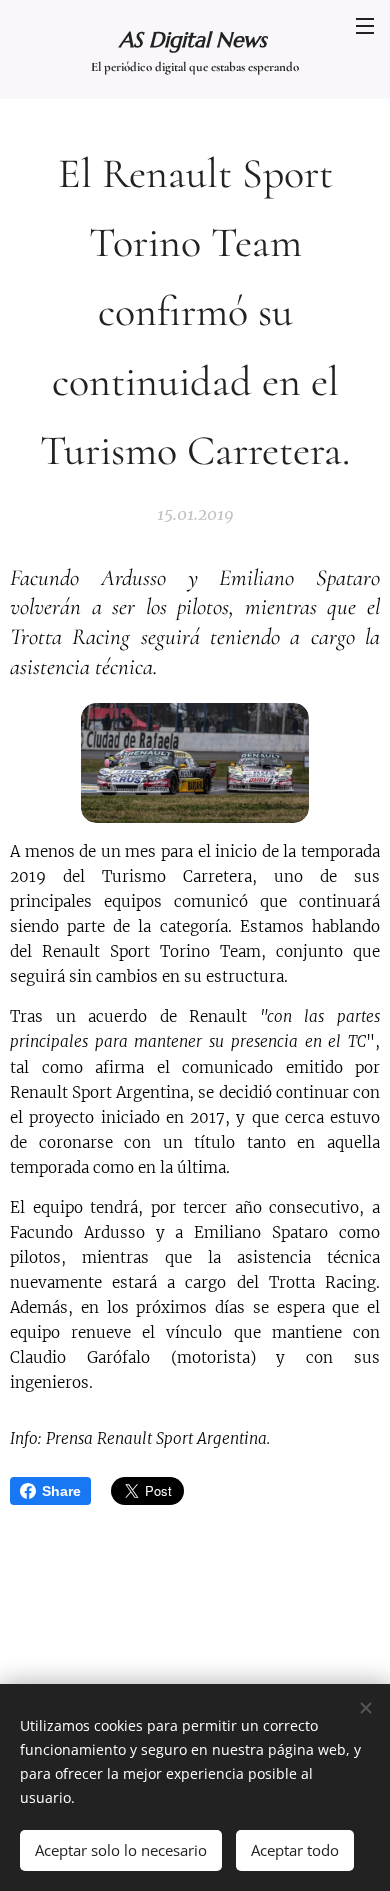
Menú (365, 25)
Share (61, 1491)
